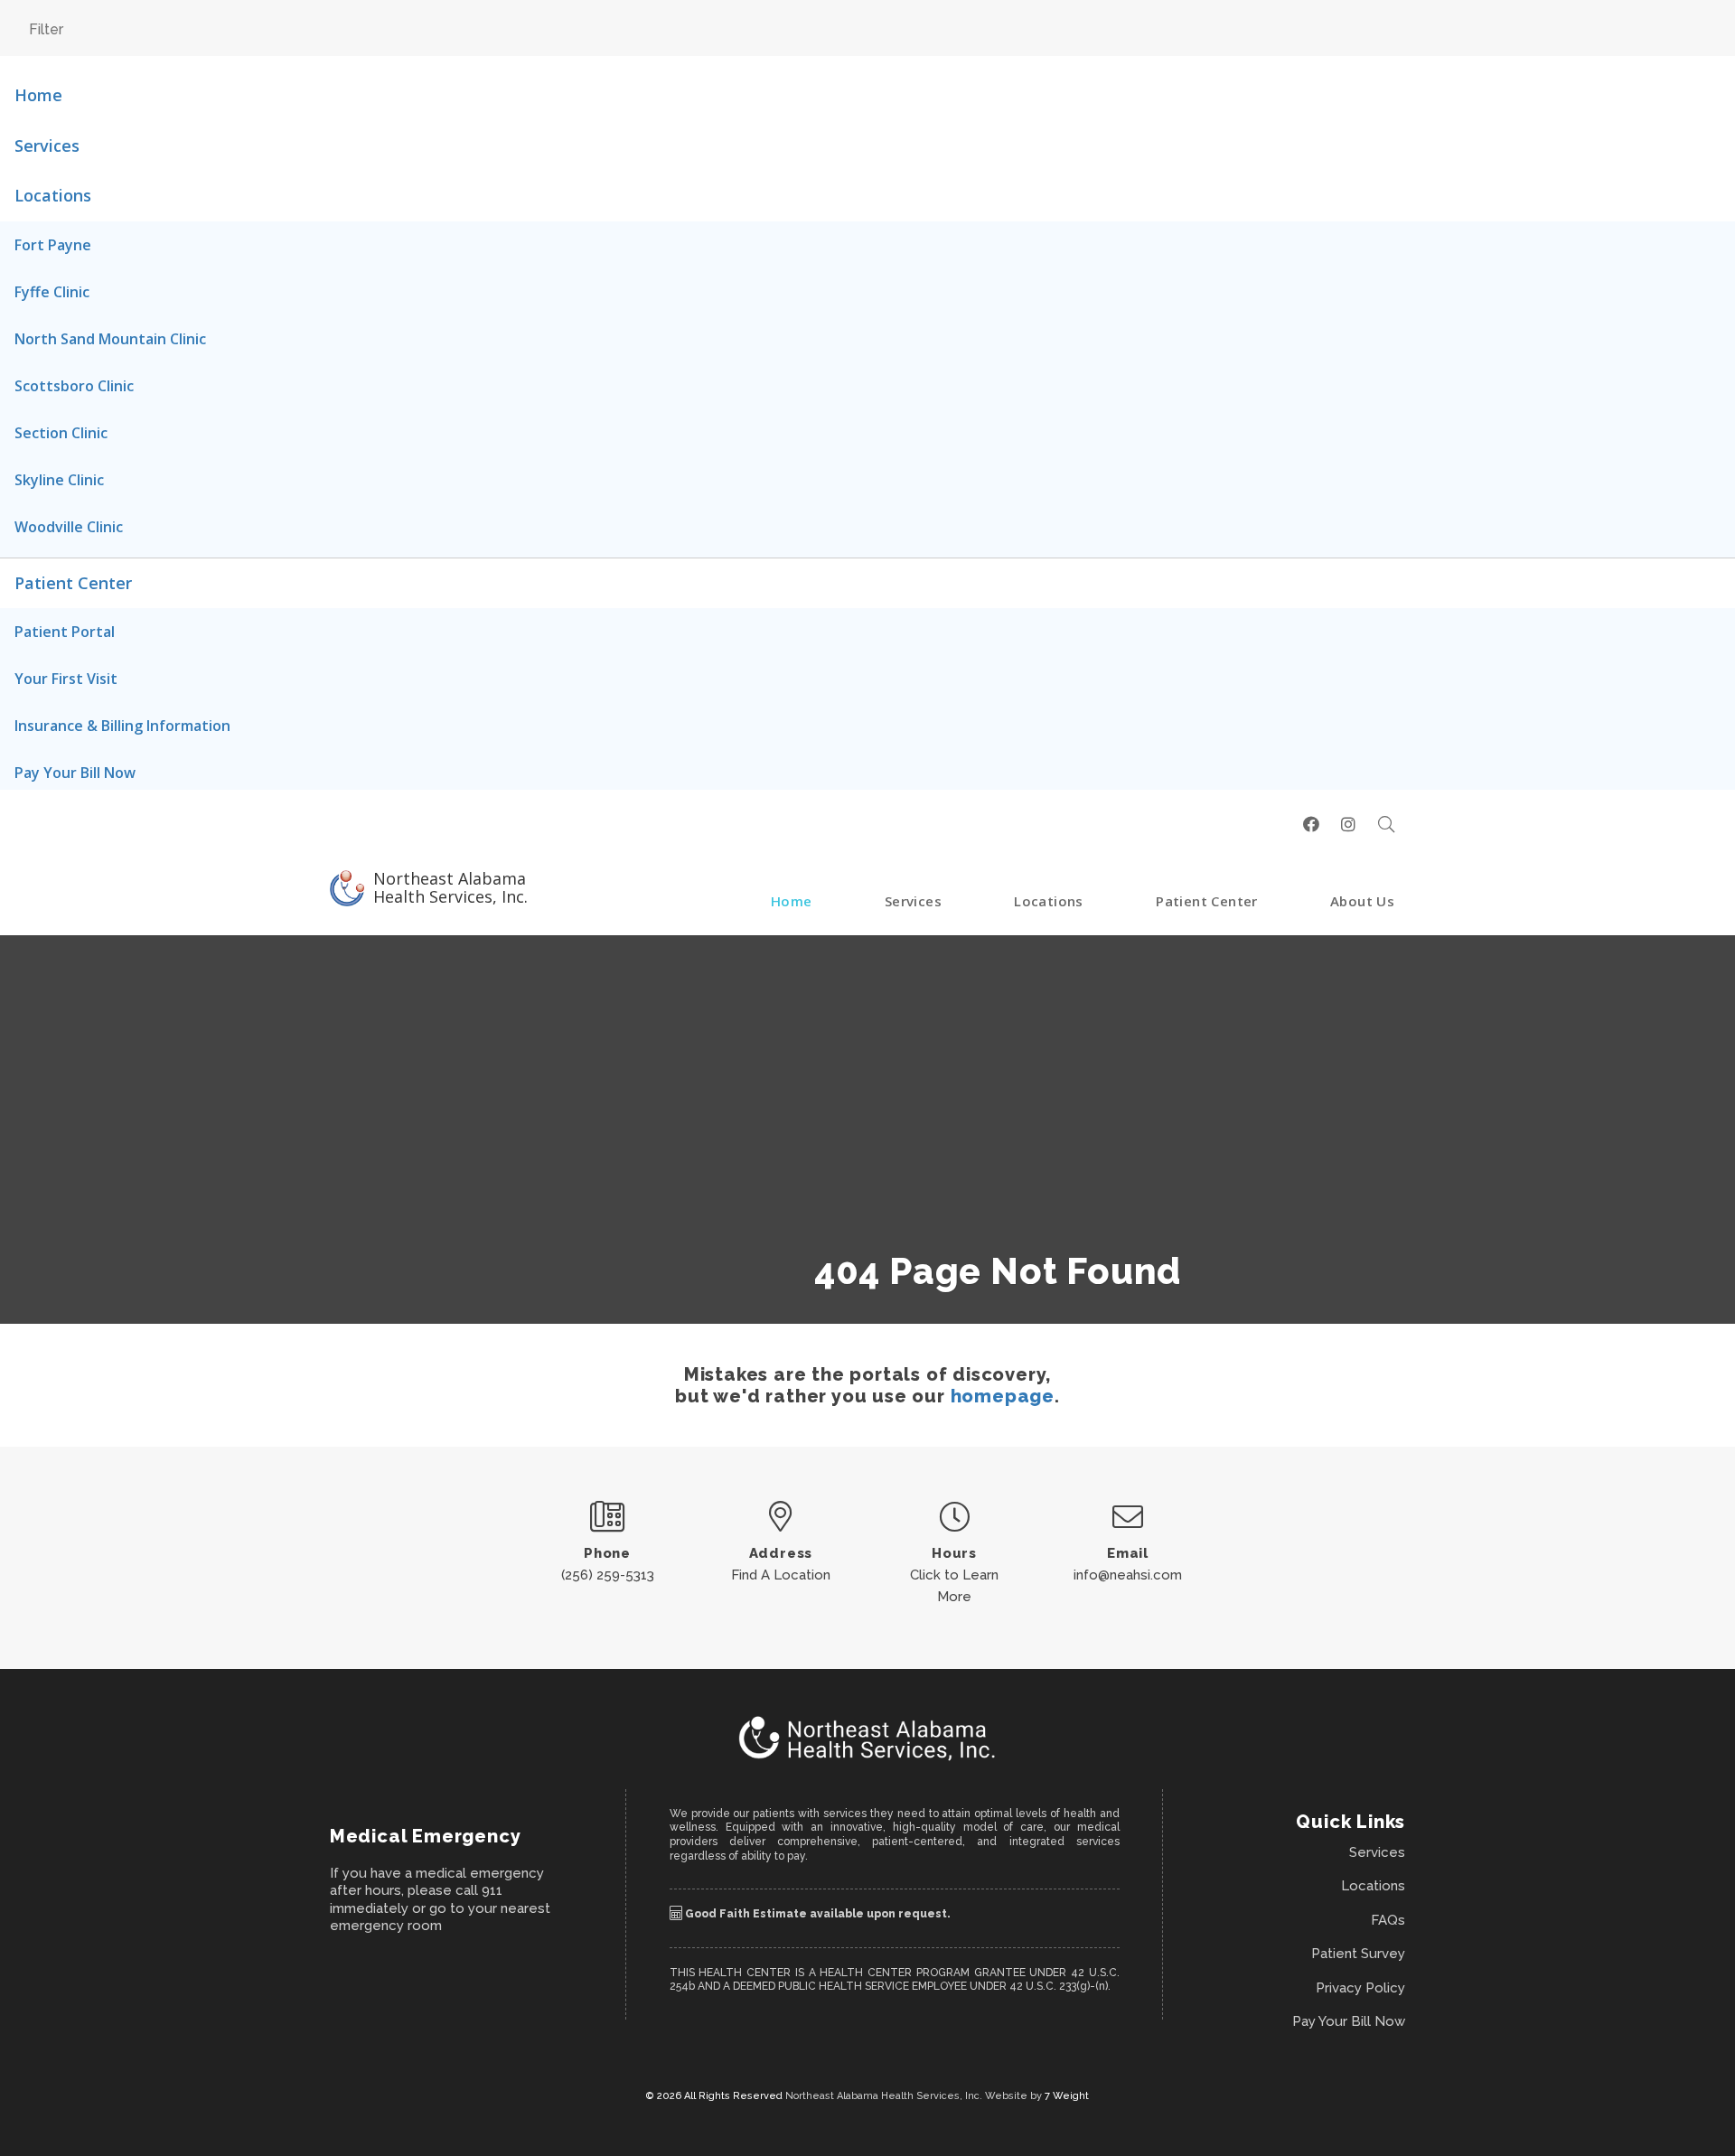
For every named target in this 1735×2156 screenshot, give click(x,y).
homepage (1003, 1396)
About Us (1362, 901)
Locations (53, 195)
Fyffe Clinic (52, 292)
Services (47, 145)
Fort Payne (53, 245)
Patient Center (73, 583)
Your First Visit (66, 679)
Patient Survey (1358, 1954)
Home (38, 95)
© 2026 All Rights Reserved (716, 2096)
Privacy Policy (1360, 1988)
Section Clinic (61, 433)
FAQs (1388, 1920)
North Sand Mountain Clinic (110, 339)
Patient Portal (65, 632)
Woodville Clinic (69, 527)
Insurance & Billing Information (122, 726)
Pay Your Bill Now (75, 773)
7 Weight (1067, 2096)
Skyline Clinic (59, 480)
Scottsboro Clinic (74, 386)
